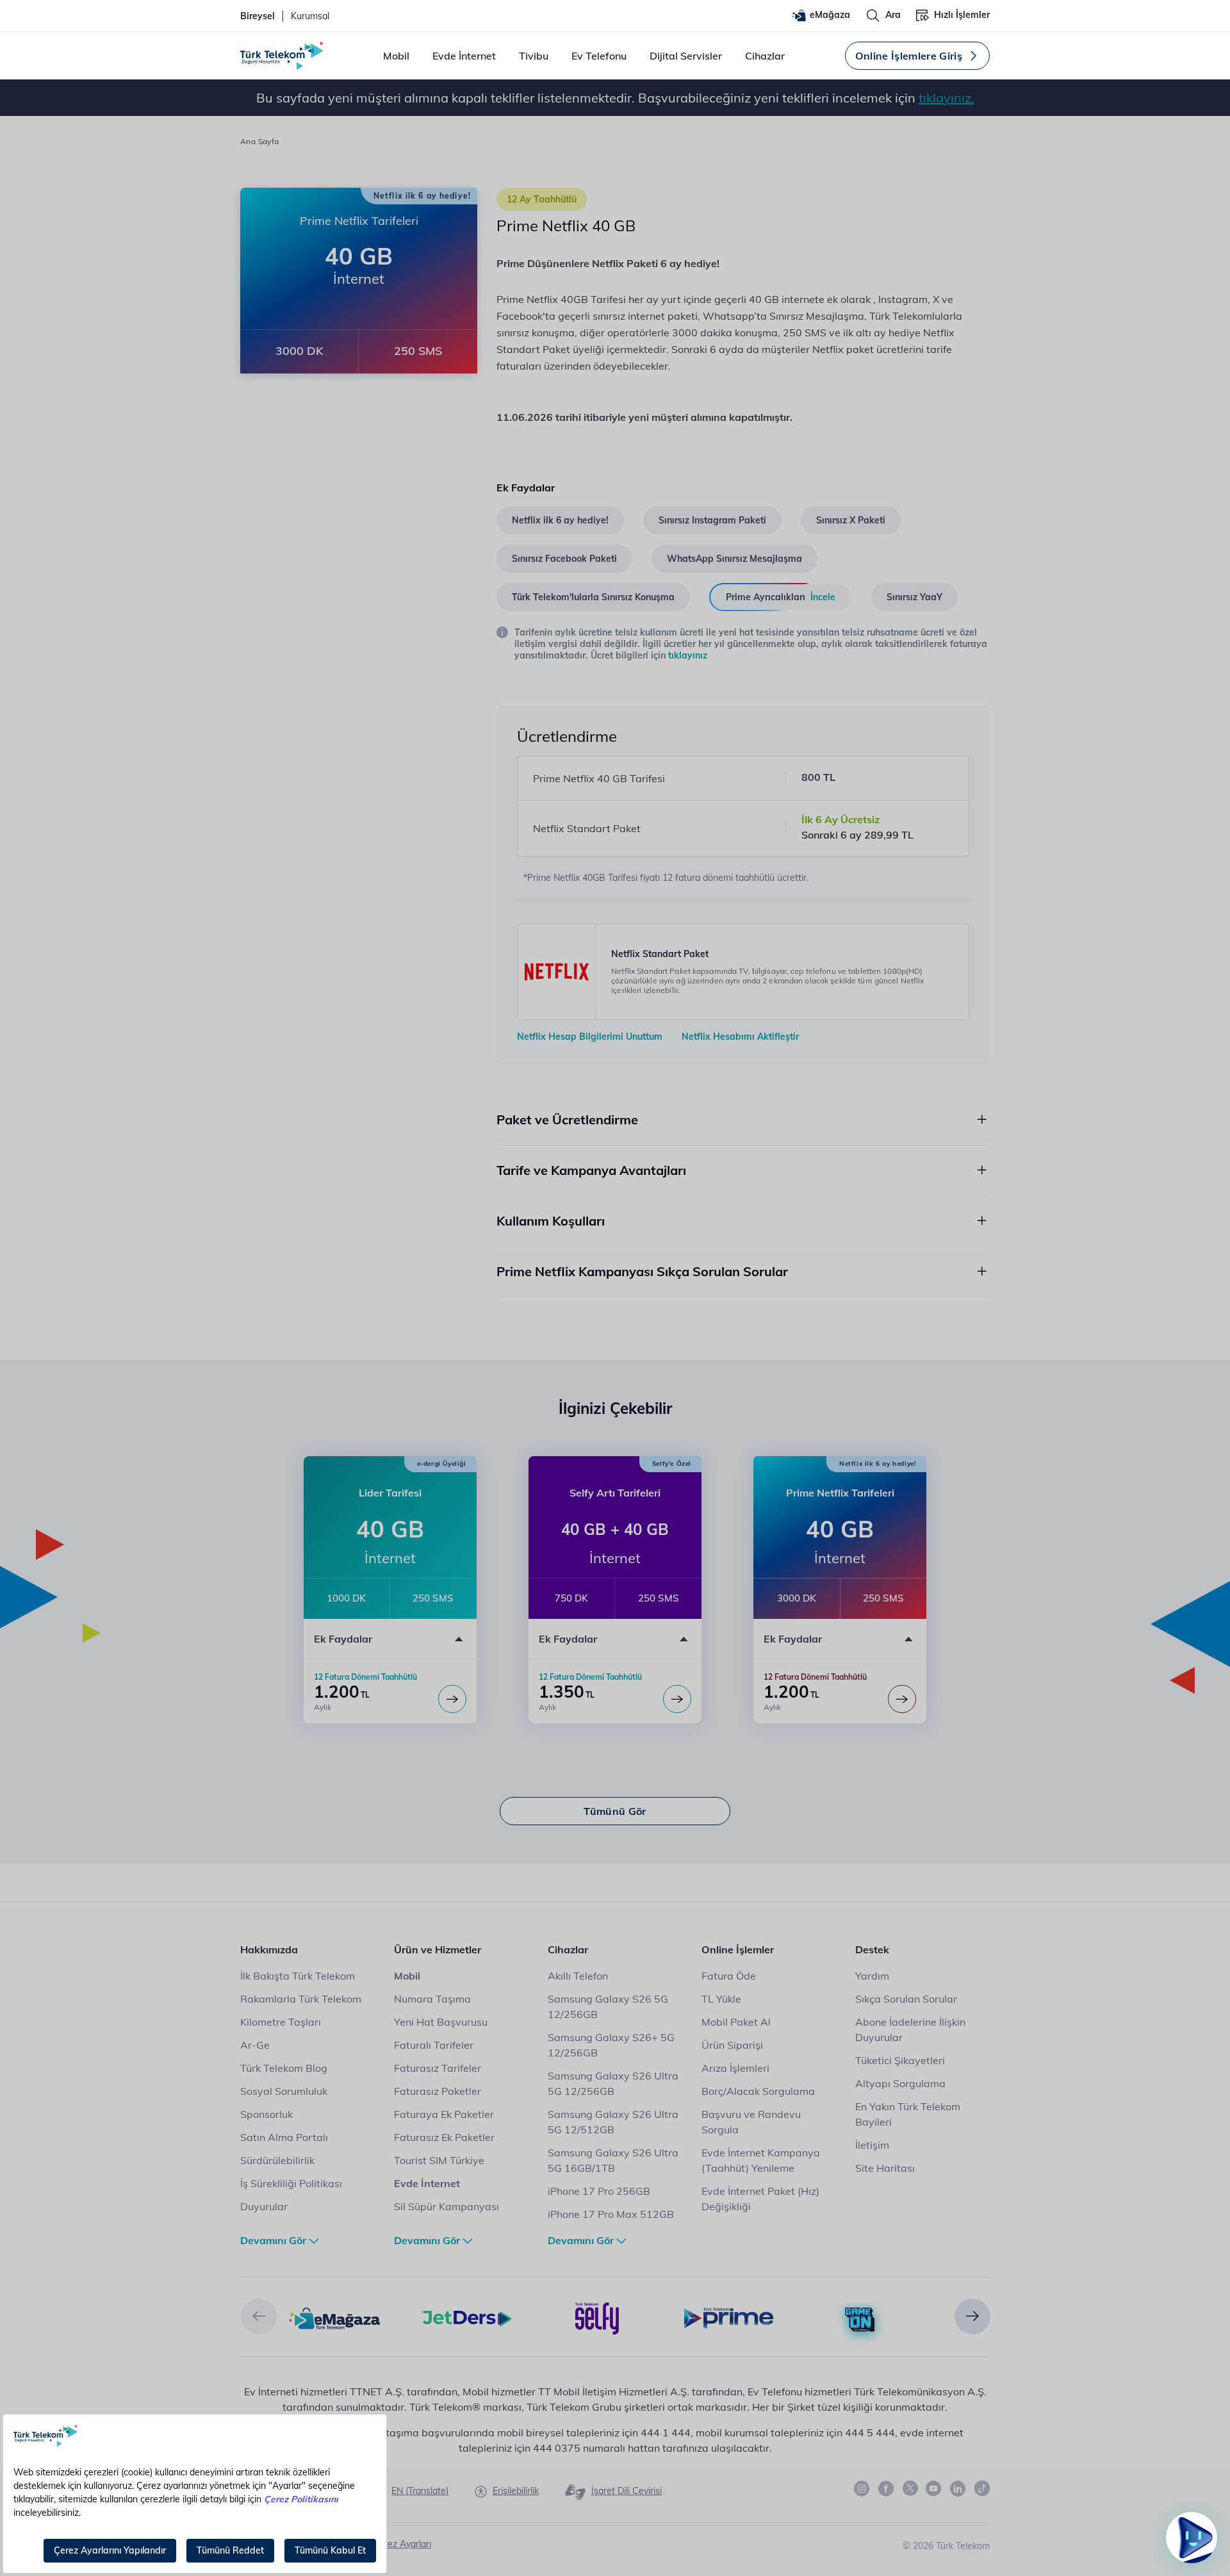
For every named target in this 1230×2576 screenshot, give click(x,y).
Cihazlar (765, 56)
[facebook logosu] (887, 2489)
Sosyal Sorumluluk (284, 2091)
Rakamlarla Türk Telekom (301, 1999)
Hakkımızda (269, 1949)
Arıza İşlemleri (735, 2068)
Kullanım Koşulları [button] (551, 1221)
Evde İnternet (464, 56)
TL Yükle (721, 1999)
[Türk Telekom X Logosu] (910, 2488)
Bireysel (258, 16)
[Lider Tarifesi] (452, 1699)
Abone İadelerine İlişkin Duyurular (910, 2030)
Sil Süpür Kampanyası (447, 2206)
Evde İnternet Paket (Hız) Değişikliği (760, 2199)
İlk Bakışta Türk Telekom (298, 1976)
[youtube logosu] (934, 2489)
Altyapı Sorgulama (900, 2083)
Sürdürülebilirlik (277, 2160)
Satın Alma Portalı (284, 2137)
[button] (259, 2317)
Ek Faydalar (343, 1639)
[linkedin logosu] (958, 2489)
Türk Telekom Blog (284, 2068)
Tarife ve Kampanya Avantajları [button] (591, 1170)
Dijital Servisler (686, 56)
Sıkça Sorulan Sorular (906, 1999)
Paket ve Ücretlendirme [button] (567, 1120)
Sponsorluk (266, 2114)
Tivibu (534, 56)
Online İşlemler (738, 1949)
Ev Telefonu (599, 56)
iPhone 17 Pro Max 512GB (611, 2214)
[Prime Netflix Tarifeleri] (902, 1699)
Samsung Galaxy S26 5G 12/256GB (608, 2006)
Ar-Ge (255, 2045)
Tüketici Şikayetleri (900, 2060)
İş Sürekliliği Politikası (291, 2183)
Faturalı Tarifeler (434, 2045)
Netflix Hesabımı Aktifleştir (740, 1037)
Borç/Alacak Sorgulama (758, 2091)
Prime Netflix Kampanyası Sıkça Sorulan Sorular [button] (642, 1271)
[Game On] (860, 2320)
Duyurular (264, 2206)
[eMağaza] (335, 2317)
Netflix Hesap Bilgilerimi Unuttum (590, 1037)
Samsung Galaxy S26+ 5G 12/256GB (611, 2045)
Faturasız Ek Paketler (444, 2137)
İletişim (872, 2145)
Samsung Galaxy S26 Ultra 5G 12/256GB (613, 2083)
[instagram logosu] (862, 2489)
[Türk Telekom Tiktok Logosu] (982, 2488)
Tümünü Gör (615, 1811)
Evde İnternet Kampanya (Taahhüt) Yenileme (761, 2160)
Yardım (872, 1976)
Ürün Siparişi (732, 2045)
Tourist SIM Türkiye (439, 2160)
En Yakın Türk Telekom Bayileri (908, 2114)
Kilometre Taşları (281, 2022)
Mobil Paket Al (736, 2022)
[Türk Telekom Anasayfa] (282, 56)
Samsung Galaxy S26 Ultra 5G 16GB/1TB (613, 2160)
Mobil (396, 56)
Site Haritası (885, 2168)
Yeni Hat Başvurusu (441, 2022)
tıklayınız (688, 655)
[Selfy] (597, 2317)
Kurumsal (310, 16)
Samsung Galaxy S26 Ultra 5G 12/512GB (613, 2122)
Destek (872, 1949)
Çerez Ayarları (402, 2544)
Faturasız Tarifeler (438, 2068)
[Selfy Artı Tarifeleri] (677, 1699)
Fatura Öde (729, 1976)
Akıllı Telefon (578, 1976)
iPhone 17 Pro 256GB (599, 2191)
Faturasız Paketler (438, 2091)
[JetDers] (466, 2317)
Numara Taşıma (432, 1999)
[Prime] (729, 2317)
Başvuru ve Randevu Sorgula (751, 2122)
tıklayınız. (947, 98)
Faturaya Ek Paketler (444, 2114)
